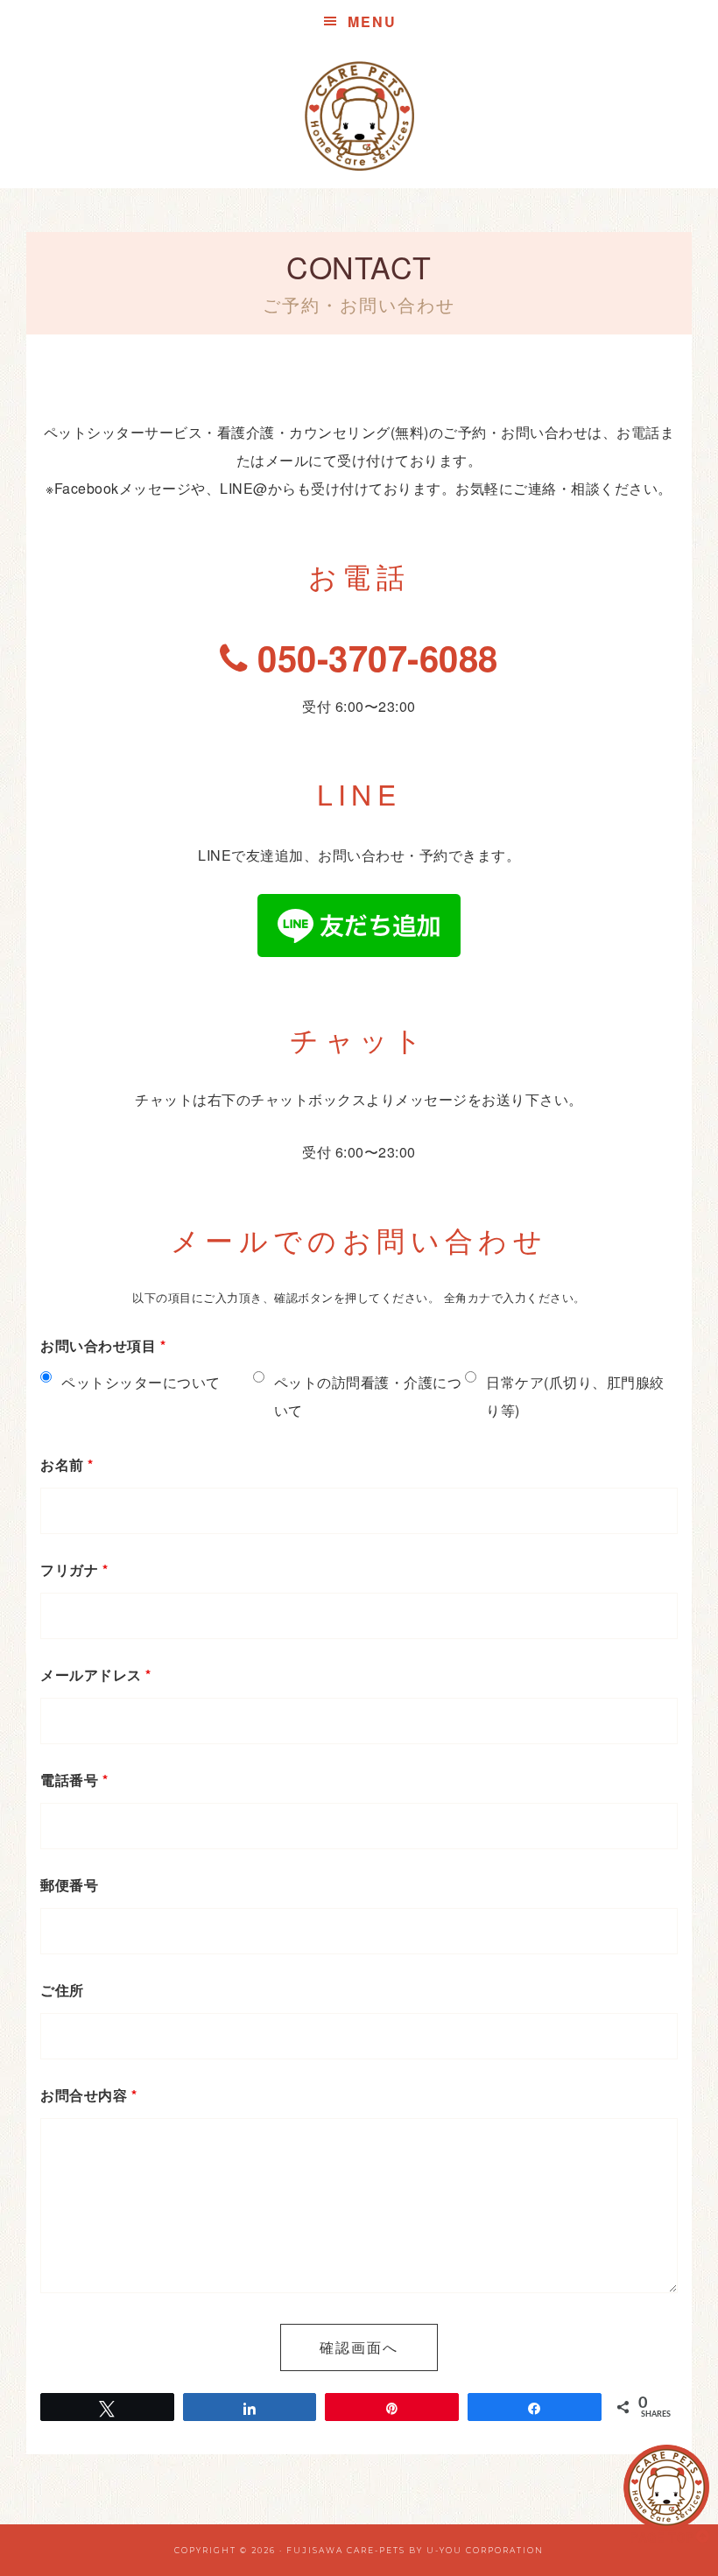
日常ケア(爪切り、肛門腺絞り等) (575, 1396)
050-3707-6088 (373, 657)
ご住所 (62, 1990)
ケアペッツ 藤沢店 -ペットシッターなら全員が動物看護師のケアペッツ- (359, 116)
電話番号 (74, 1780)
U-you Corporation (485, 2550)
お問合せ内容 (88, 2095)
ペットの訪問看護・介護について (368, 1396)
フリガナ (74, 1570)
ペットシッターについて (141, 1382)
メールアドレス (96, 1675)
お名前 (67, 1464)
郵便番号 (69, 1885)
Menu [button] (372, 21)
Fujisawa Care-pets (346, 2550)
